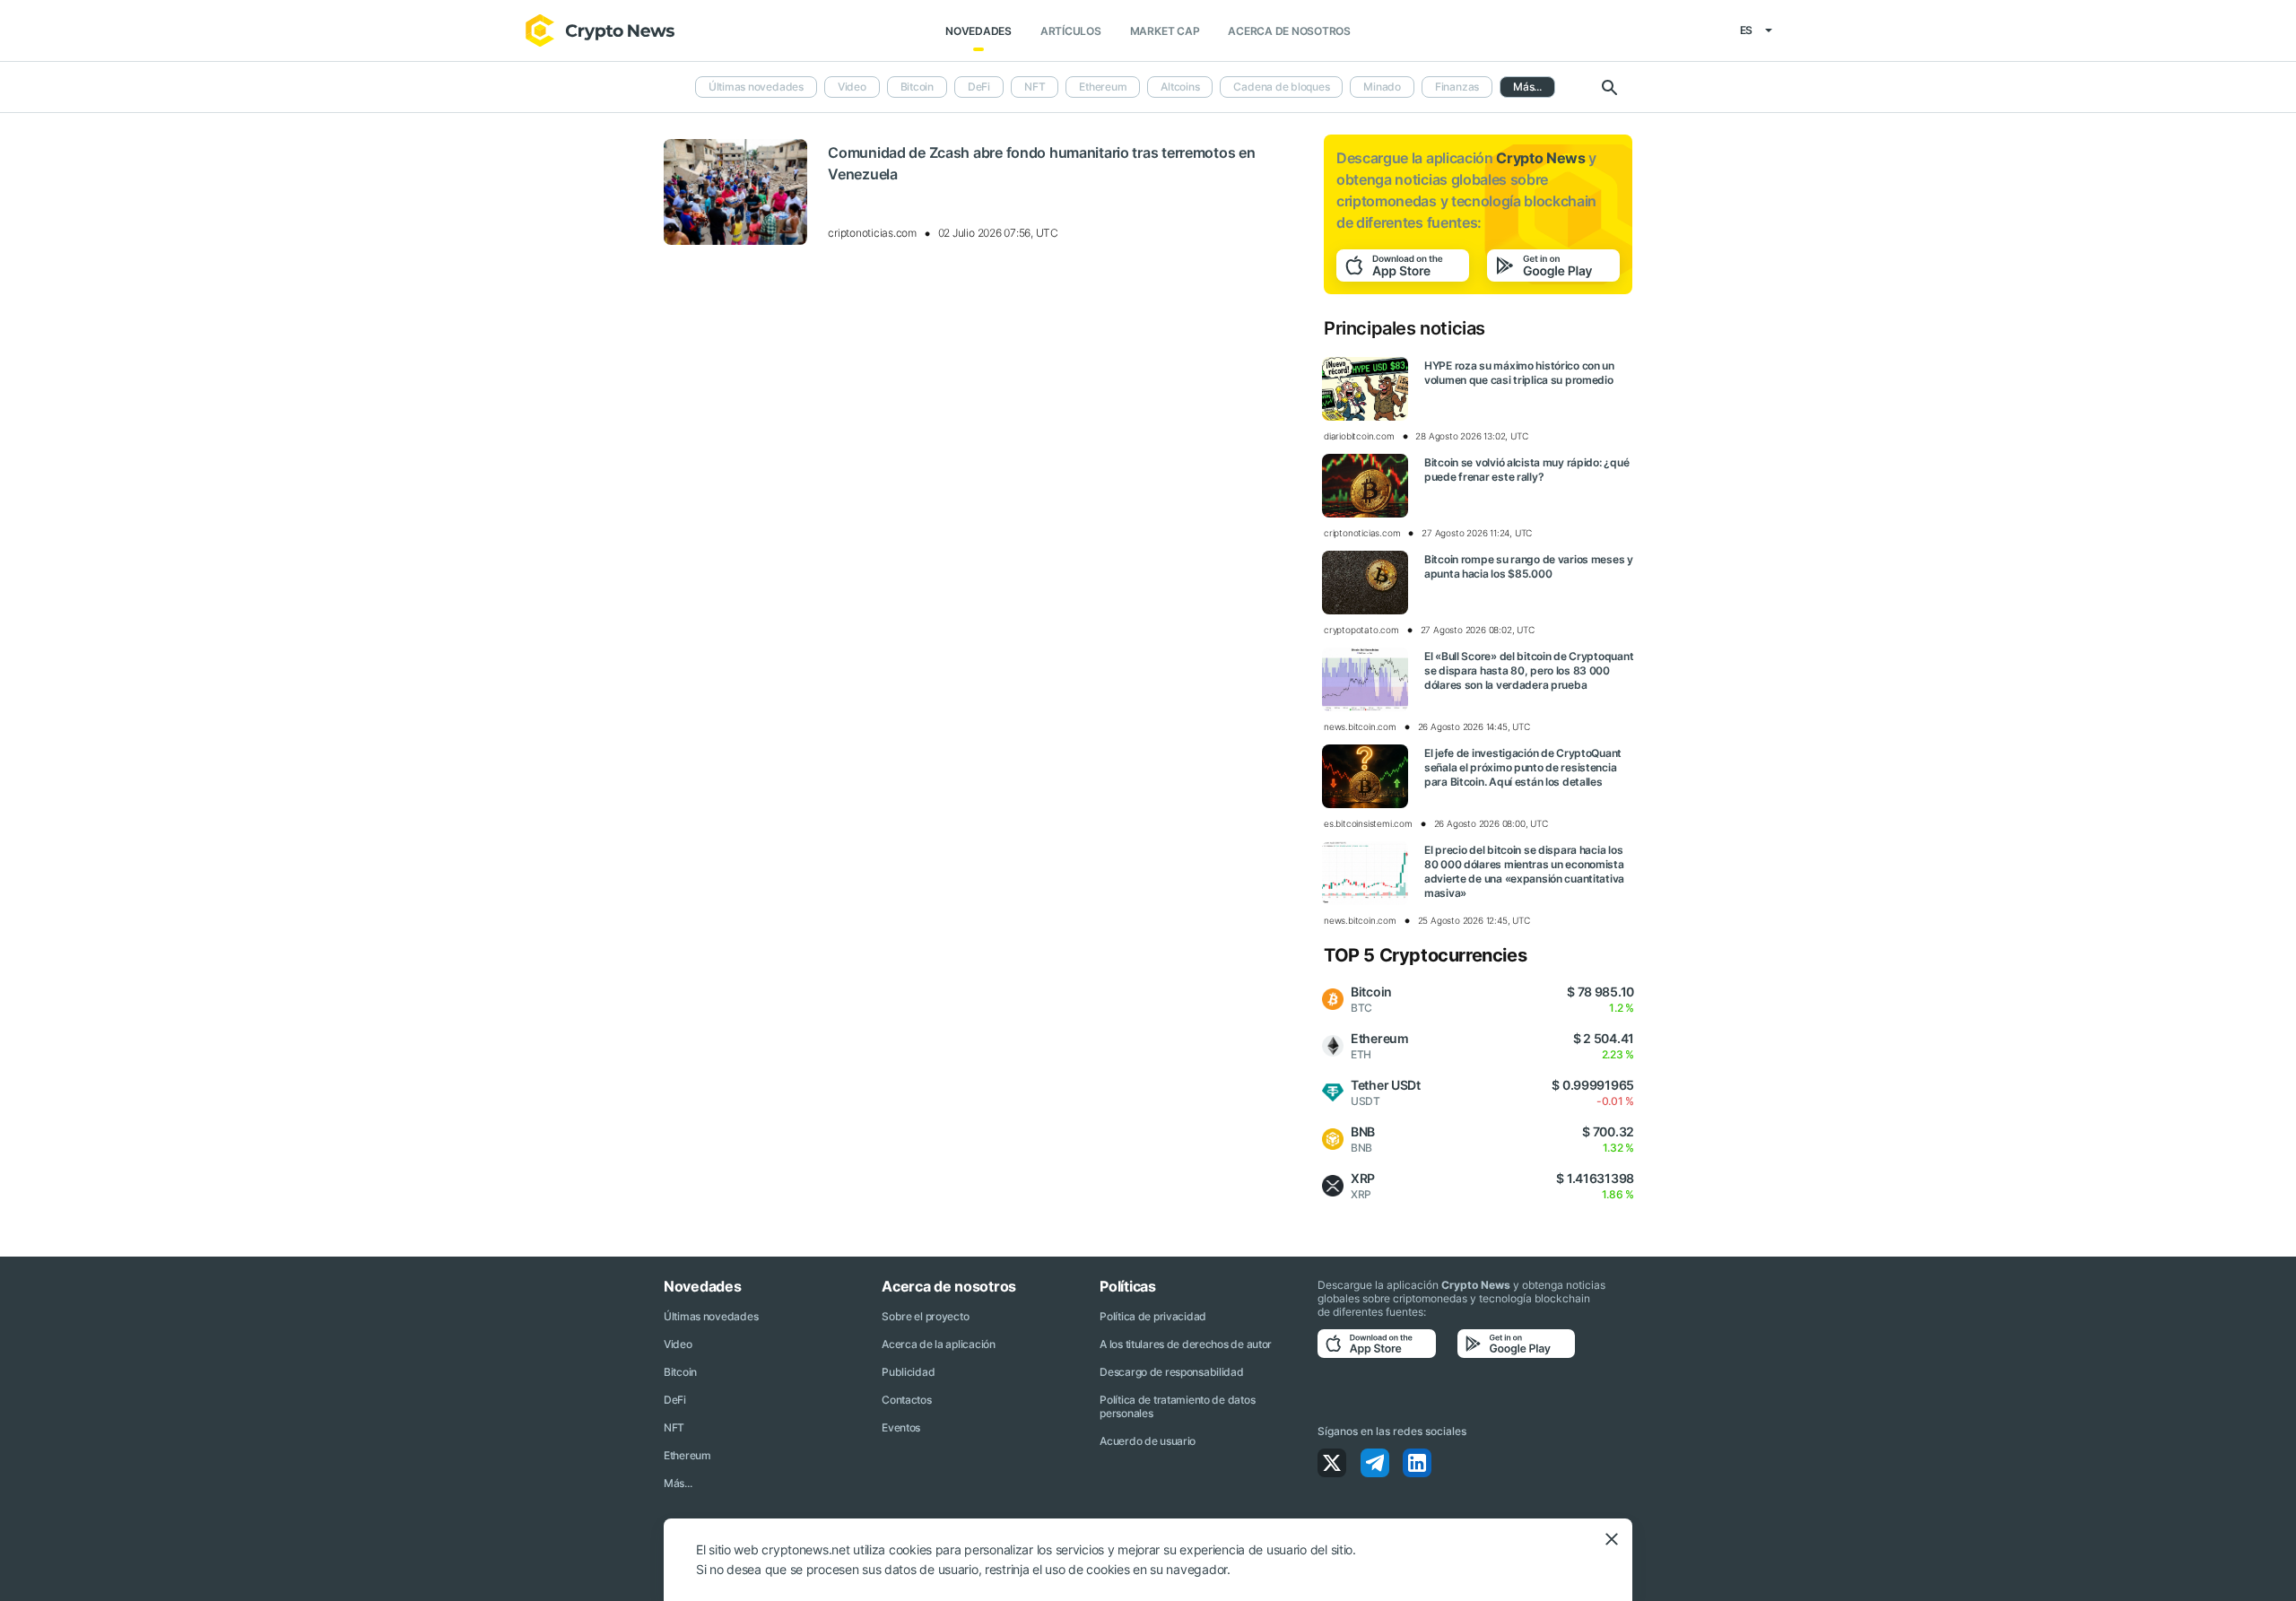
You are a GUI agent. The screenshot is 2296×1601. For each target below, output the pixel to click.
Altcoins (1180, 87)
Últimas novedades (756, 87)
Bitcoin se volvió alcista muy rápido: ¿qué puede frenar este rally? (1526, 470)
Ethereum (1103, 87)
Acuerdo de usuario (1148, 1441)
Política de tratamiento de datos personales (1177, 1406)
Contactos (906, 1400)
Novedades (978, 31)
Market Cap (1165, 31)
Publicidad (908, 1372)
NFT (1035, 87)
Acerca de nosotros (1289, 31)
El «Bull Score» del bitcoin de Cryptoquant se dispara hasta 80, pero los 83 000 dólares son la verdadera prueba (1529, 670)
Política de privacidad (1153, 1316)
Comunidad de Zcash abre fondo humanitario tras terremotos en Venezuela (1041, 163)
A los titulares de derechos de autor (1186, 1344)
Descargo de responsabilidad (1171, 1372)
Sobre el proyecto (925, 1316)
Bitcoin (917, 87)
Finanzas (1457, 87)
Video (852, 87)
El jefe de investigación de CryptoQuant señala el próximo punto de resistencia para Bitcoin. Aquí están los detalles (1523, 767)
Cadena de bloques (1281, 87)
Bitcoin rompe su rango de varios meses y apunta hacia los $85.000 (1529, 566)
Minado (1382, 87)
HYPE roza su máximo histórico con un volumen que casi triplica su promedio (1519, 373)
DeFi (979, 87)
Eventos (901, 1427)
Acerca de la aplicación (939, 1344)
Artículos (1071, 31)
